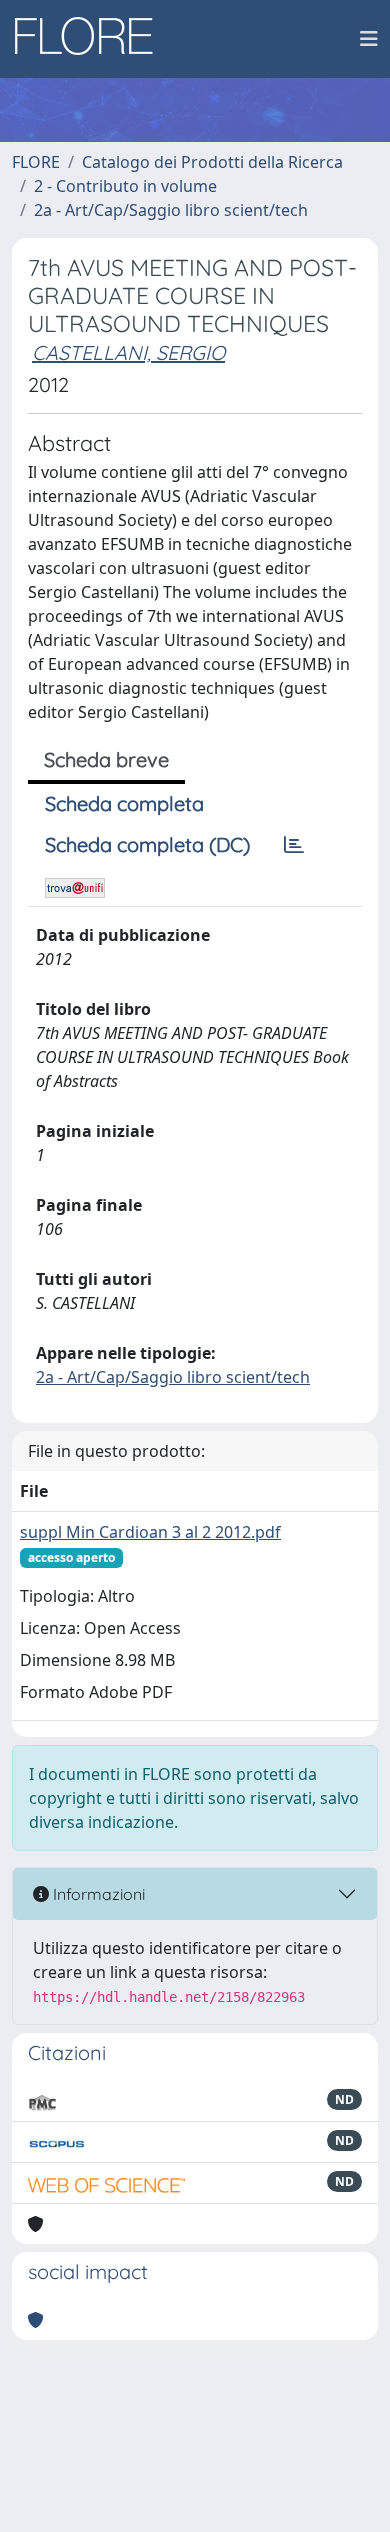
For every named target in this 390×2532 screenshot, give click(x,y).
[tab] (294, 845)
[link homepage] (91, 39)
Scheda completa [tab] (124, 803)
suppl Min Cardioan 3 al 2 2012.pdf (150, 1532)
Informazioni (97, 1894)
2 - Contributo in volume (125, 186)
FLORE (36, 162)
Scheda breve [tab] (106, 759)
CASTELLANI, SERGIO (128, 352)
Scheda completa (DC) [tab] (147, 844)
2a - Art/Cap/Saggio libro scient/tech (171, 210)
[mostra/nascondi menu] (369, 39)
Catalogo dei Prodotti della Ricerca (212, 162)
